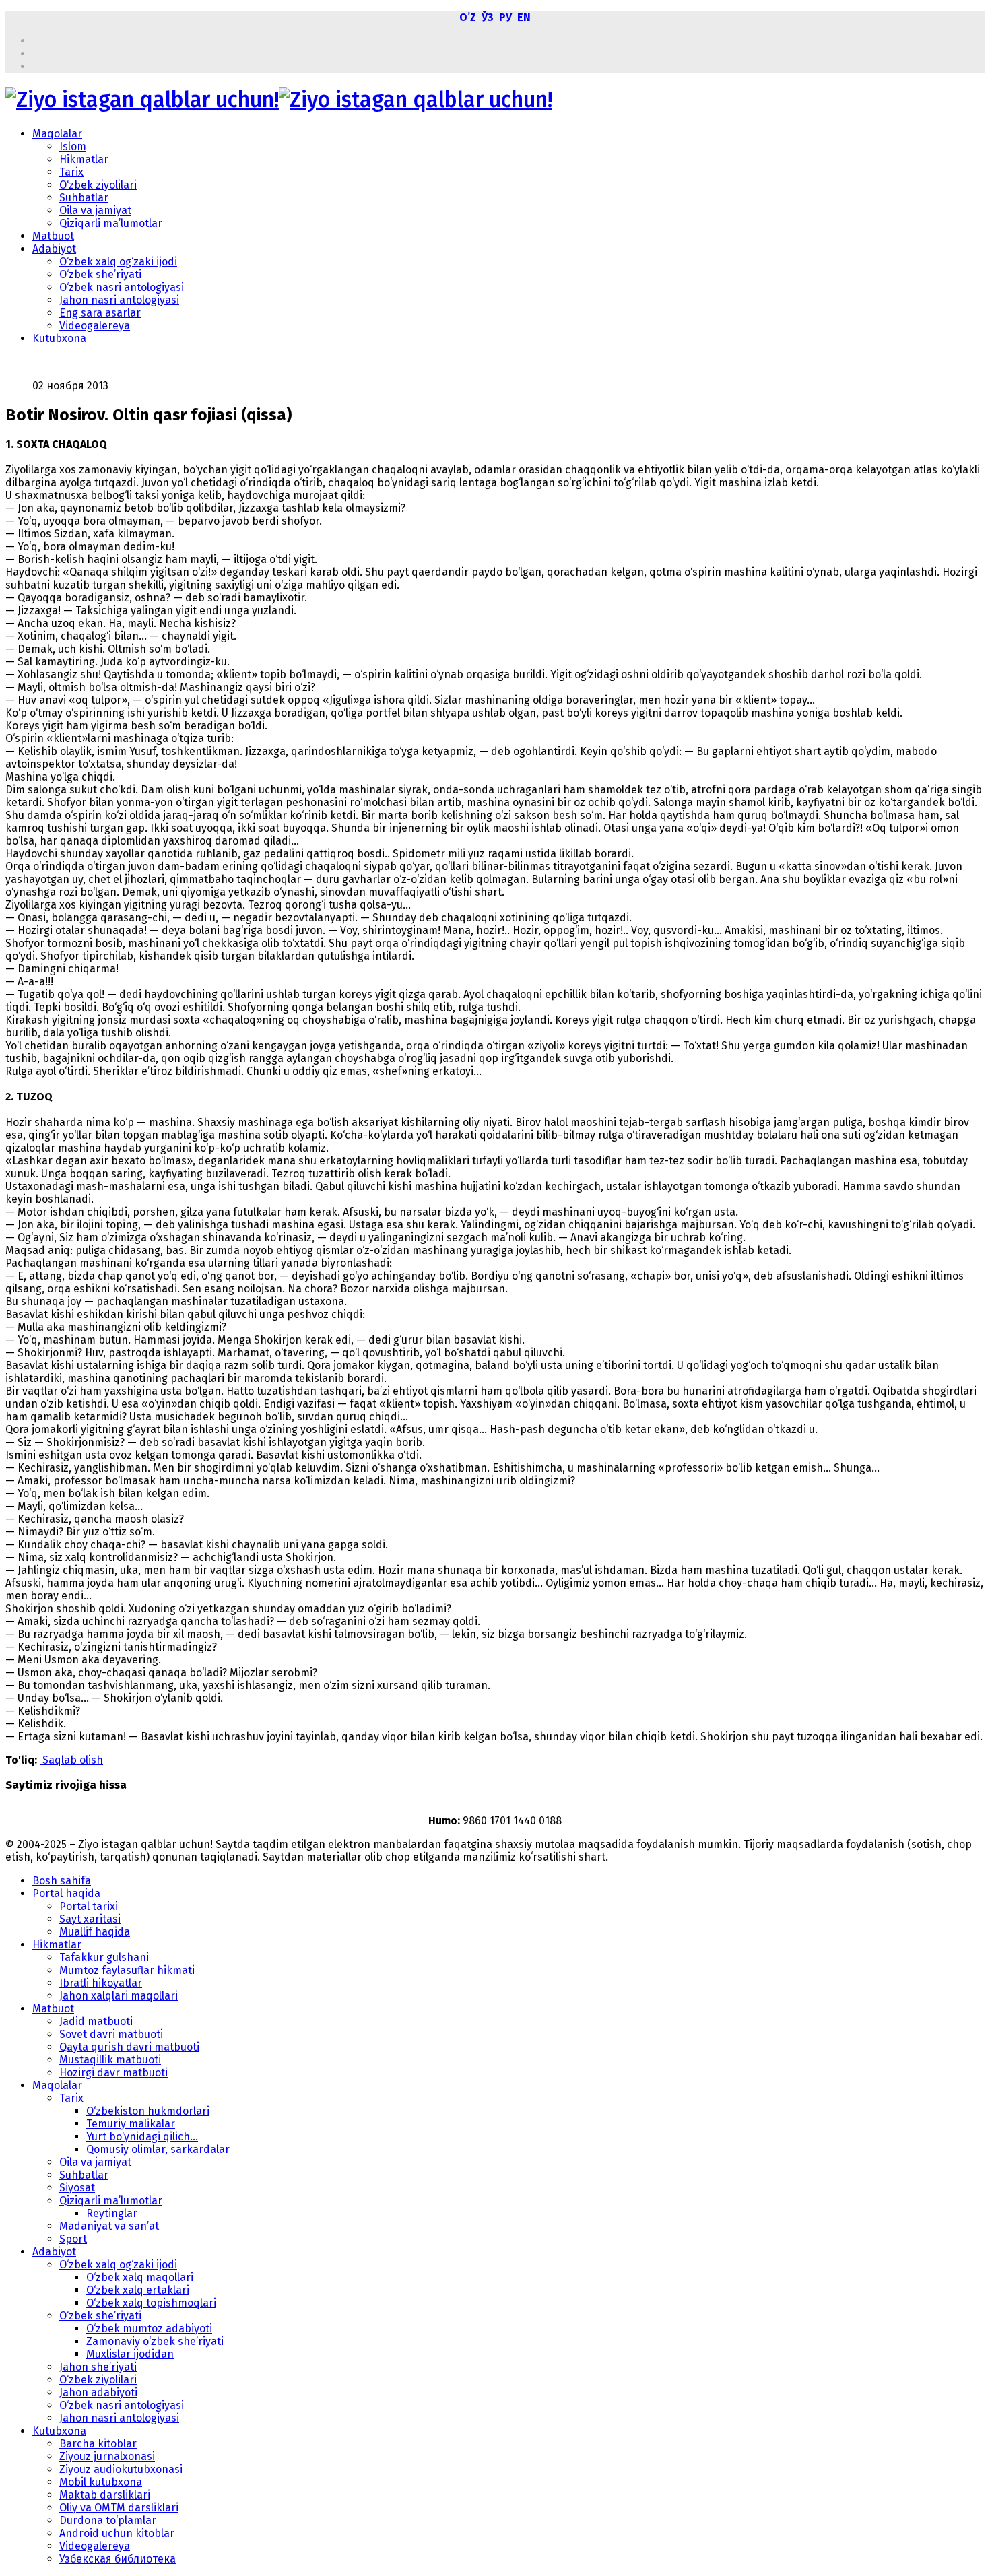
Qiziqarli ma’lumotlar (111, 223)
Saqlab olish (71, 1760)
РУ (505, 17)
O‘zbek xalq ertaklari (138, 2290)
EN (524, 17)
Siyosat (77, 2188)
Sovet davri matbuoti (111, 2034)
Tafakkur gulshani (104, 1957)
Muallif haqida (95, 1932)
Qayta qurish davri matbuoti (129, 2047)
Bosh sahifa (62, 1881)
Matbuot (53, 236)
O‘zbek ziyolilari (98, 185)
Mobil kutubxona (101, 2482)
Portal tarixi (89, 1906)
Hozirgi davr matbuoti (113, 2073)
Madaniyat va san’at (109, 2226)
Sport (73, 2239)
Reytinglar (112, 2213)
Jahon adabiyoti (98, 2392)
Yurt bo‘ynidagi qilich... (142, 2137)
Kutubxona (59, 338)
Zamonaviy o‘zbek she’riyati (155, 2341)
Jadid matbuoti (96, 2021)
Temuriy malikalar (131, 2124)
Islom (73, 146)
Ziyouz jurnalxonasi (107, 2456)
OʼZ (468, 17)
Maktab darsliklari (105, 2495)
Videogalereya (95, 326)
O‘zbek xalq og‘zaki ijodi (118, 262)
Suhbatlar (84, 198)
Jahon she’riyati (98, 2367)
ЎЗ (488, 17)
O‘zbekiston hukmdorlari (148, 2111)
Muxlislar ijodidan (130, 2354)
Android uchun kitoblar (117, 2533)
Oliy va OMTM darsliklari (119, 2508)
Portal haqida (66, 1893)
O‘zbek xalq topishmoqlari (151, 2303)
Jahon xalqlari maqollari (119, 1996)
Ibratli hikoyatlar (101, 1983)
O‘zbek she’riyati (100, 274)
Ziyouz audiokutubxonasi (121, 2469)
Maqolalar (57, 134)
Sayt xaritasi (90, 1919)
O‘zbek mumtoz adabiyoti (149, 2329)
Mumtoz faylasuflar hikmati (127, 1970)
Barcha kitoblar (98, 2444)
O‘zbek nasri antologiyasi (122, 287)
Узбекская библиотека (118, 2559)
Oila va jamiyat (95, 210)
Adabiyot (54, 249)
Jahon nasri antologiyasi (119, 300)
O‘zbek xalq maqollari (140, 2277)
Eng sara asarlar (100, 313)
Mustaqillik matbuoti (110, 2060)
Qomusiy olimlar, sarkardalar (158, 2149)
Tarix (71, 172)
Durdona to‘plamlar (108, 2520)
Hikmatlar (84, 159)
